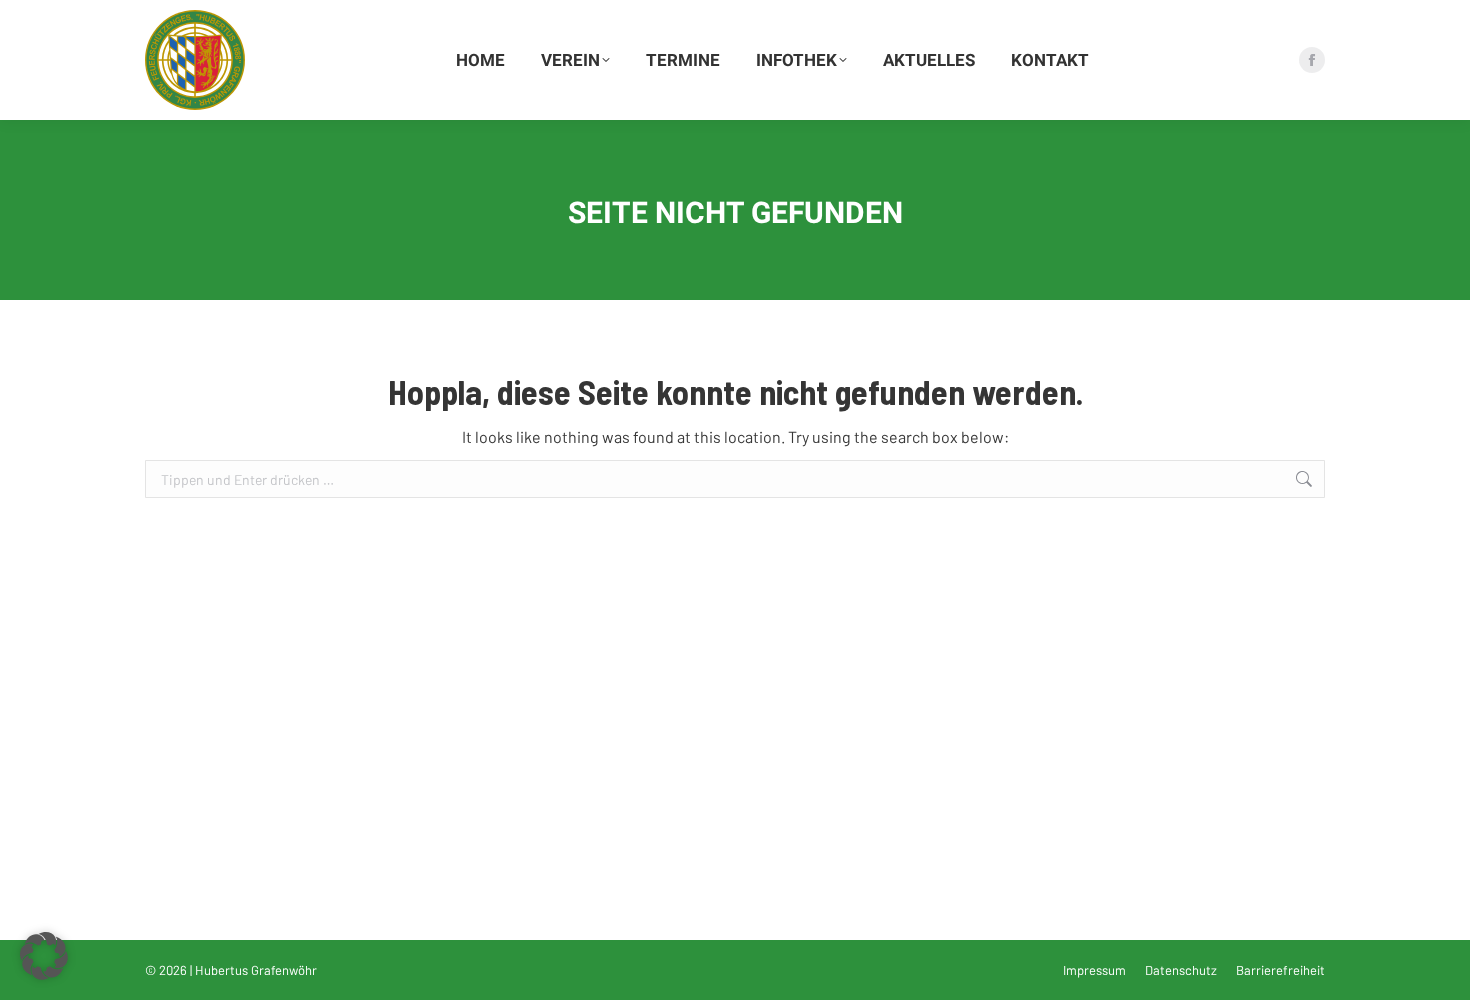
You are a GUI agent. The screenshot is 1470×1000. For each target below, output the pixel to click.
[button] (44, 956)
